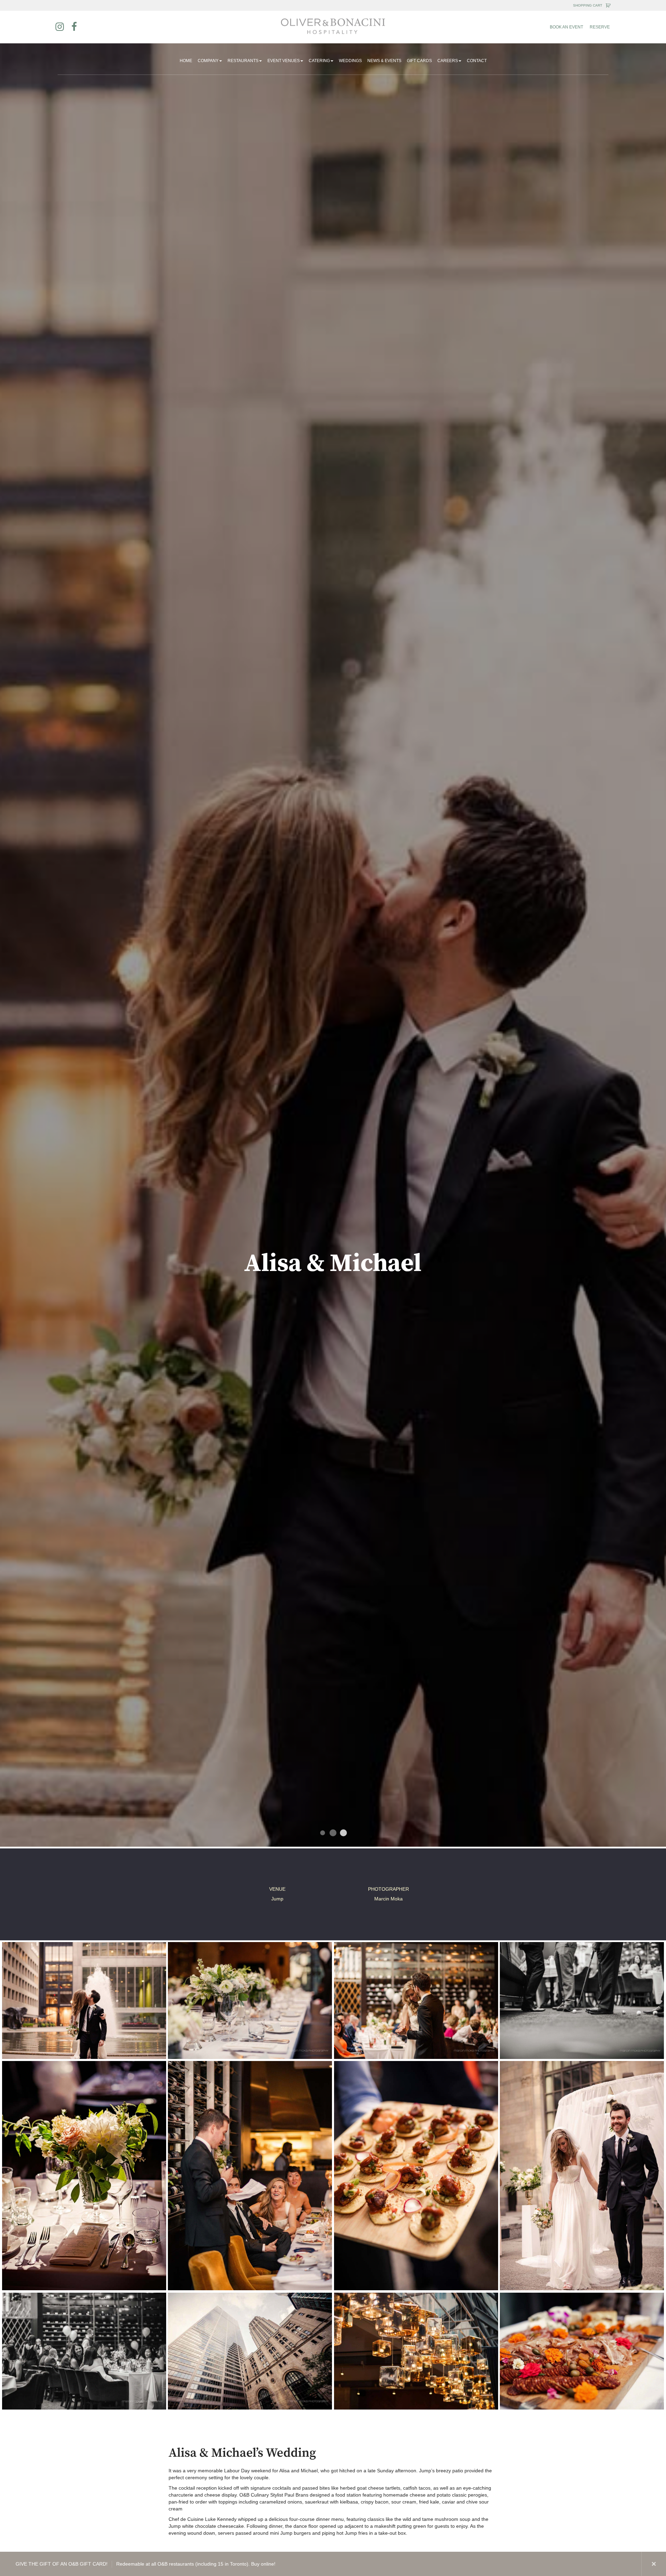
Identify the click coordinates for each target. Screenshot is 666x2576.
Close (654, 2564)
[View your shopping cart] (608, 6)
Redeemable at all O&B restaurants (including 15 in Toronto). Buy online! (146, 2564)
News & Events (384, 61)
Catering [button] (319, 61)
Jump (277, 1899)
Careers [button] (448, 61)
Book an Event (566, 27)
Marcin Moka (388, 1899)
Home (186, 61)
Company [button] (208, 61)
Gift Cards (419, 61)
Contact (477, 61)
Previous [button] (605, 2564)
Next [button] (629, 2564)
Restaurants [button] (243, 61)
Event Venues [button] (284, 61)
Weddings (350, 61)
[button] (84, 2000)
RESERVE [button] (600, 27)
